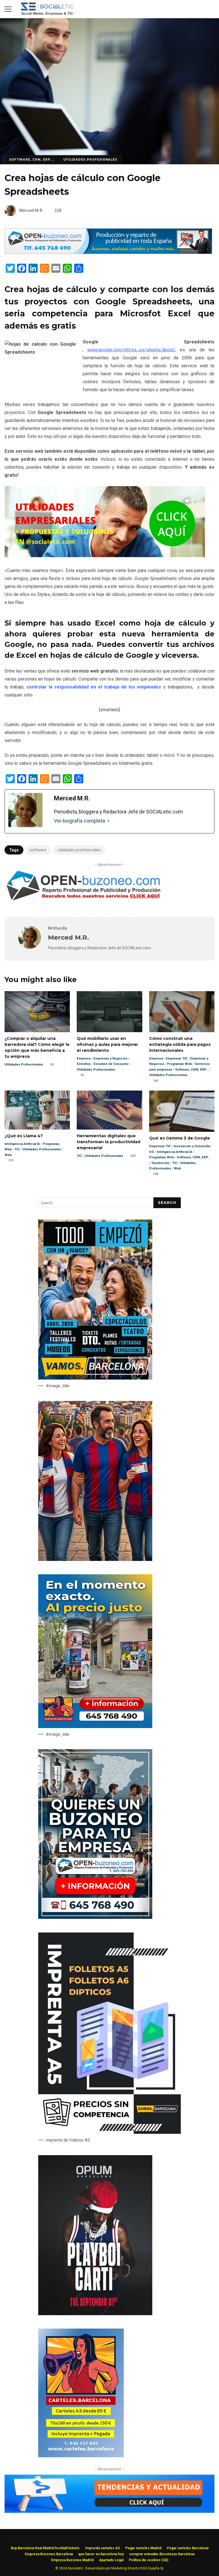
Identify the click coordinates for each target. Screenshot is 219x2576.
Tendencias (160, 1163)
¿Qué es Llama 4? (37, 1110)
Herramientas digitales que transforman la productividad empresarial (109, 1110)
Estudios (84, 1064)
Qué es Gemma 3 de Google (182, 1111)
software (38, 850)
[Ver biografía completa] (108, 821)
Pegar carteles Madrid (143, 2548)
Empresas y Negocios (110, 1059)
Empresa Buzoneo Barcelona (49, 2554)
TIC (17, 1149)
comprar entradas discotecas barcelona (162, 2554)
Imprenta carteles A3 (102, 2548)
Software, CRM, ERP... (32, 160)
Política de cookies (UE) (149, 2560)
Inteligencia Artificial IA (22, 1144)
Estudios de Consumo (111, 1064)
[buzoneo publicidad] (108, 252)
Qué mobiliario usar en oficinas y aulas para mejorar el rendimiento (109, 1012)
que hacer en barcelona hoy (101, 2554)
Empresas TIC (177, 1059)
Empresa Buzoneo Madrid (72, 2560)
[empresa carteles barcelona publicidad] (81, 2456)
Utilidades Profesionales (90, 160)
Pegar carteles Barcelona (188, 2548)
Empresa (84, 1059)
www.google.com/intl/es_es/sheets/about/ (131, 350)
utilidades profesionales (79, 850)
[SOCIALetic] (47, 10)
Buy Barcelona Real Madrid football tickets (45, 2548)
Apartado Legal (111, 2560)
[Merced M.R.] (30, 947)
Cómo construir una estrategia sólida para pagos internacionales (182, 1012)
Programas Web (180, 1064)
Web (8, 1155)
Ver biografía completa (79, 821)
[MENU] (8, 9)
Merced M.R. (31, 210)
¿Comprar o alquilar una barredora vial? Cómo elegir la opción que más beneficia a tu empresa (37, 1012)
